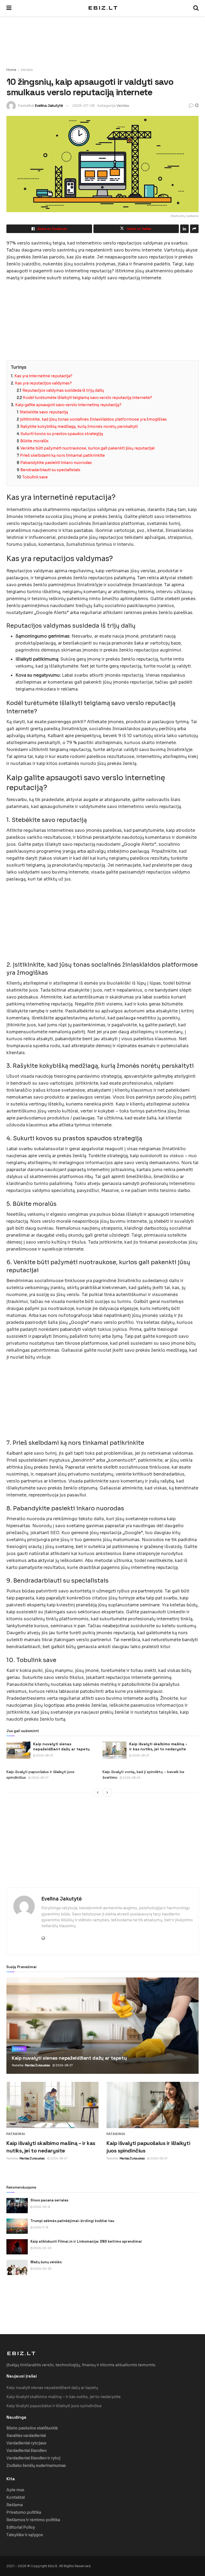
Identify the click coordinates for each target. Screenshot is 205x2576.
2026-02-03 (42, 2248)
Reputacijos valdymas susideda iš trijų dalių (63, 390)
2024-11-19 (41, 2228)
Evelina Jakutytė (49, 106)
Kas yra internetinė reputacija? (43, 376)
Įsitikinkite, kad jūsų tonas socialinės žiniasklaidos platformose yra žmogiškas (93, 419)
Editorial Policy (21, 2527)
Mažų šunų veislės (46, 2262)
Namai (19, 2049)
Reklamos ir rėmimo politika (33, 2520)
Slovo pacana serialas (49, 2200)
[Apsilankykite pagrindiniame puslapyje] (102, 8)
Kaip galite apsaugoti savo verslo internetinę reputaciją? (68, 405)
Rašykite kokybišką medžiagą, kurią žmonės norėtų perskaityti (79, 426)
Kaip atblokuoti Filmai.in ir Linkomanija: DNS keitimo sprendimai (86, 2241)
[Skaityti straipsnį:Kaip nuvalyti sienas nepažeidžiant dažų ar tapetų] (18, 1750)
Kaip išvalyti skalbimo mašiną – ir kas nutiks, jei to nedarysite (158, 1747)
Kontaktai (16, 2497)
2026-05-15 (42, 2207)
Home (11, 70)
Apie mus (15, 2490)
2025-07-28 (84, 106)
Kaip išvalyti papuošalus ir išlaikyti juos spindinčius (54, 2406)
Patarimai (16, 2134)
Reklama (15, 2505)
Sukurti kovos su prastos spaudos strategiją (62, 434)
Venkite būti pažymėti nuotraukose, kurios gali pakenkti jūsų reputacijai (87, 448)
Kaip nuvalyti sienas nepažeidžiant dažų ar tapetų (61, 1747)
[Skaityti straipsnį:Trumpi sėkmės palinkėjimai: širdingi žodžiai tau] (17, 2226)
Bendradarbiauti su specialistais (50, 470)
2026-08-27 (44, 1756)
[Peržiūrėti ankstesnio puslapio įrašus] (98, 1793)
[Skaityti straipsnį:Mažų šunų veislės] (17, 2267)
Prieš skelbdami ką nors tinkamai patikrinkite (62, 455)
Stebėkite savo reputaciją (44, 412)
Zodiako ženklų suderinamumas (36, 2466)
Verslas (27, 70)
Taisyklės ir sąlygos (25, 2535)
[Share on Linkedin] (184, 229)
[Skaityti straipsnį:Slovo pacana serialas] (17, 2206)
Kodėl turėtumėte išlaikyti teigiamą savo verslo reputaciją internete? (88, 398)
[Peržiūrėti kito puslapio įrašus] (107, 1793)
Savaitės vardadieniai (26, 2436)
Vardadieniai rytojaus (26, 2443)
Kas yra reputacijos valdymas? (43, 383)
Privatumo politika (24, 2512)
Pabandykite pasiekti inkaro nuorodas (56, 463)
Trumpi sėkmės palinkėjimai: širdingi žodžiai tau (72, 2221)
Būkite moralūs (34, 441)
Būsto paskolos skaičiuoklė (32, 2428)
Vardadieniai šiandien (27, 2451)
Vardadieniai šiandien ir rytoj (33, 2458)
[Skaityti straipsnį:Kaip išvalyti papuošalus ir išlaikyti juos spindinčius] (153, 2105)
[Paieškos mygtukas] (196, 8)
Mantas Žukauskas (37, 2065)
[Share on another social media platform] (194, 229)
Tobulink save (35, 477)
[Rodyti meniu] (9, 8)
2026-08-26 (131, 1778)
